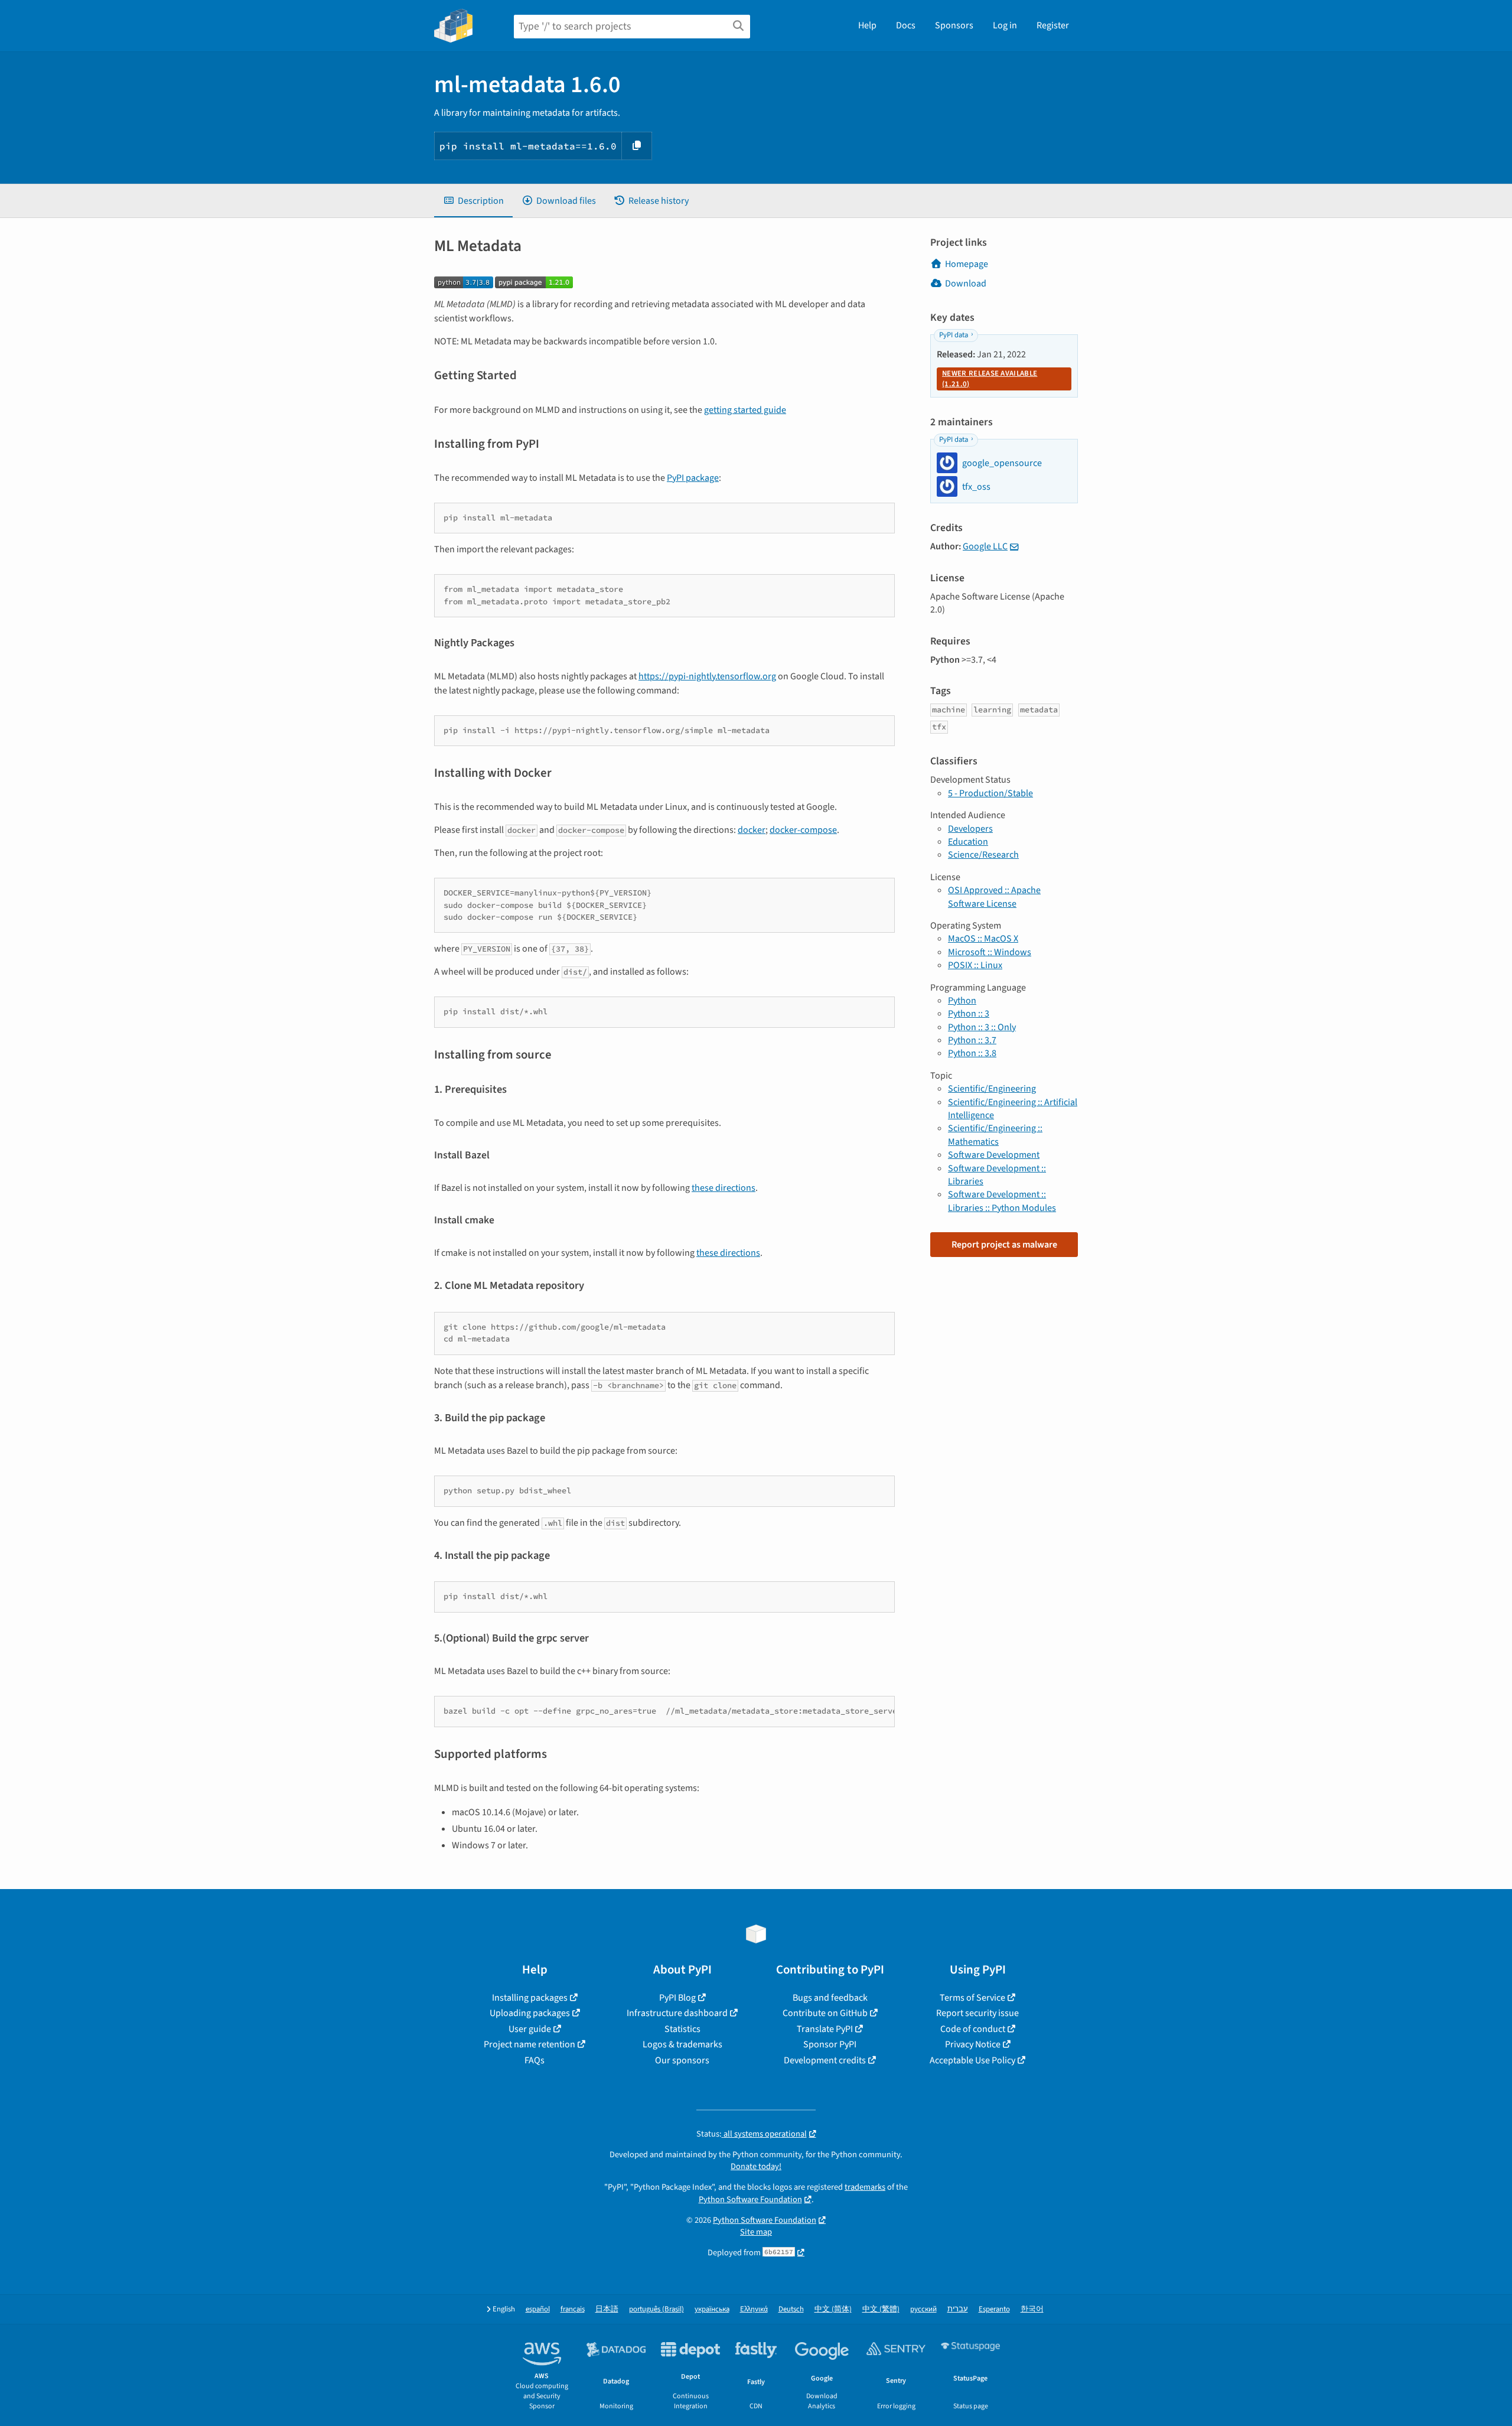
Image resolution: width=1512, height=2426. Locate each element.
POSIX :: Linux (975, 965)
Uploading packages (530, 2013)
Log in (1005, 25)
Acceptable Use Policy (972, 2060)
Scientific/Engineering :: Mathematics (995, 1135)
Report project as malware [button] (1004, 1245)
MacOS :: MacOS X (983, 939)
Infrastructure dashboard (677, 2013)
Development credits (825, 2060)
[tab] (473, 201)
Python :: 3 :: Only (982, 1027)
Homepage (967, 264)
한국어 (1032, 2309)
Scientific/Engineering (992, 1089)
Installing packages (530, 1998)
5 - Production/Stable (990, 793)
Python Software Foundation (750, 2199)
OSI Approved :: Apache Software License (994, 897)
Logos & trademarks (682, 2044)
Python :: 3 (969, 1014)
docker (752, 830)
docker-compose (803, 830)
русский (923, 2309)
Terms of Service (972, 1998)
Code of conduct (973, 2029)
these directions (724, 1188)
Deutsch (791, 2309)
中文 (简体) (833, 2309)
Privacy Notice (973, 2044)
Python (962, 1001)
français (573, 2309)
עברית (958, 2309)
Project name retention (529, 2044)
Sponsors (954, 25)
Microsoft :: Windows (990, 952)
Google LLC (985, 546)
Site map (756, 2232)
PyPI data (954, 335)
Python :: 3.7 (972, 1040)
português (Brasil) (656, 2309)
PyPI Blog (677, 1998)
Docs (906, 25)
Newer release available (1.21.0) (990, 379)
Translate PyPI (825, 2029)
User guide (530, 2029)
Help (867, 25)
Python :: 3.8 (972, 1053)
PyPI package (693, 478)
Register (1053, 25)
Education (968, 842)
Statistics (682, 2029)
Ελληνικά (754, 2309)
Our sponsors (682, 2060)
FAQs (535, 2060)
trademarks (865, 2187)
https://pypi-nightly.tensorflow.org (707, 676)
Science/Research (983, 855)
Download (966, 284)
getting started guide (745, 410)
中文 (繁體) (881, 2309)
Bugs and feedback (830, 1998)
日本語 (607, 2309)
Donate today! (756, 2166)
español (538, 2309)
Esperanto (994, 2309)
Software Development (994, 1155)
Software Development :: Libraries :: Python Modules (1002, 1201)
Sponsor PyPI (830, 2044)
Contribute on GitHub (825, 2013)
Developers (970, 829)
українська (712, 2309)
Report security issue (977, 2013)
